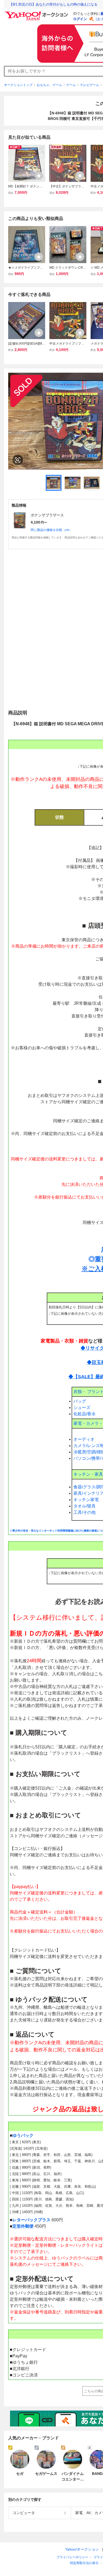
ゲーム (71, 85)
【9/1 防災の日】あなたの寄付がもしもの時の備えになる (53, 4)
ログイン (80, 19)
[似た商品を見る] (18, 460)
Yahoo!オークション (82, 2549)
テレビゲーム (90, 85)
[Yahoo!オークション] (37, 13)
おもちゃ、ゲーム (49, 85)
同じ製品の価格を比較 (51, 530)
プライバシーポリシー (72, 2557)
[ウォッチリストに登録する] (39, 175)
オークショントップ (18, 85)
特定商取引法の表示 (84, 2563)
